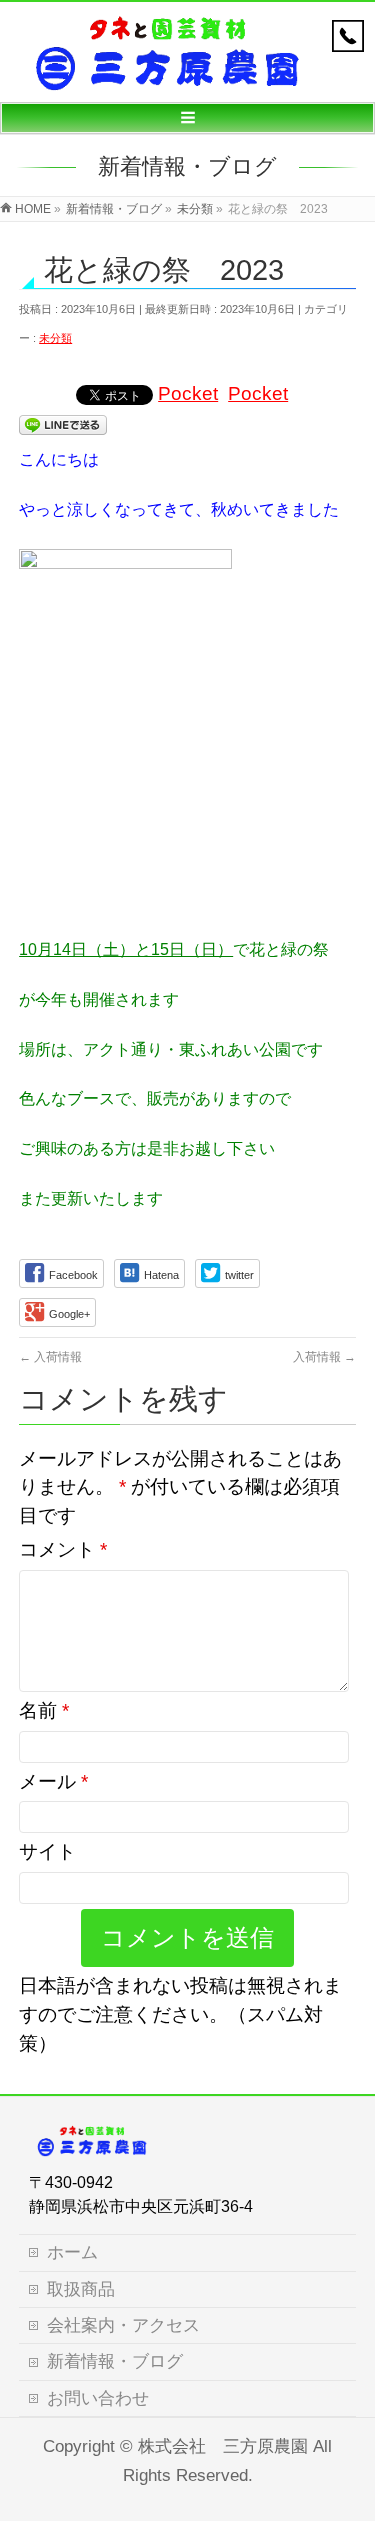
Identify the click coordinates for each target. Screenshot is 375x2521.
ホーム (72, 2252)
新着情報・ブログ (115, 2361)
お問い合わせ (98, 2398)
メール (53, 1781)
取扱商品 (81, 2289)
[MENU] (187, 118)
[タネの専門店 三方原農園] (165, 76)
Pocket (188, 393)
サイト (47, 1851)
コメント (63, 1549)
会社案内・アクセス (123, 2325)
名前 (44, 1710)
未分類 (55, 338)
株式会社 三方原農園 (223, 2446)
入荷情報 (50, 1357)
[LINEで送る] (63, 423)
